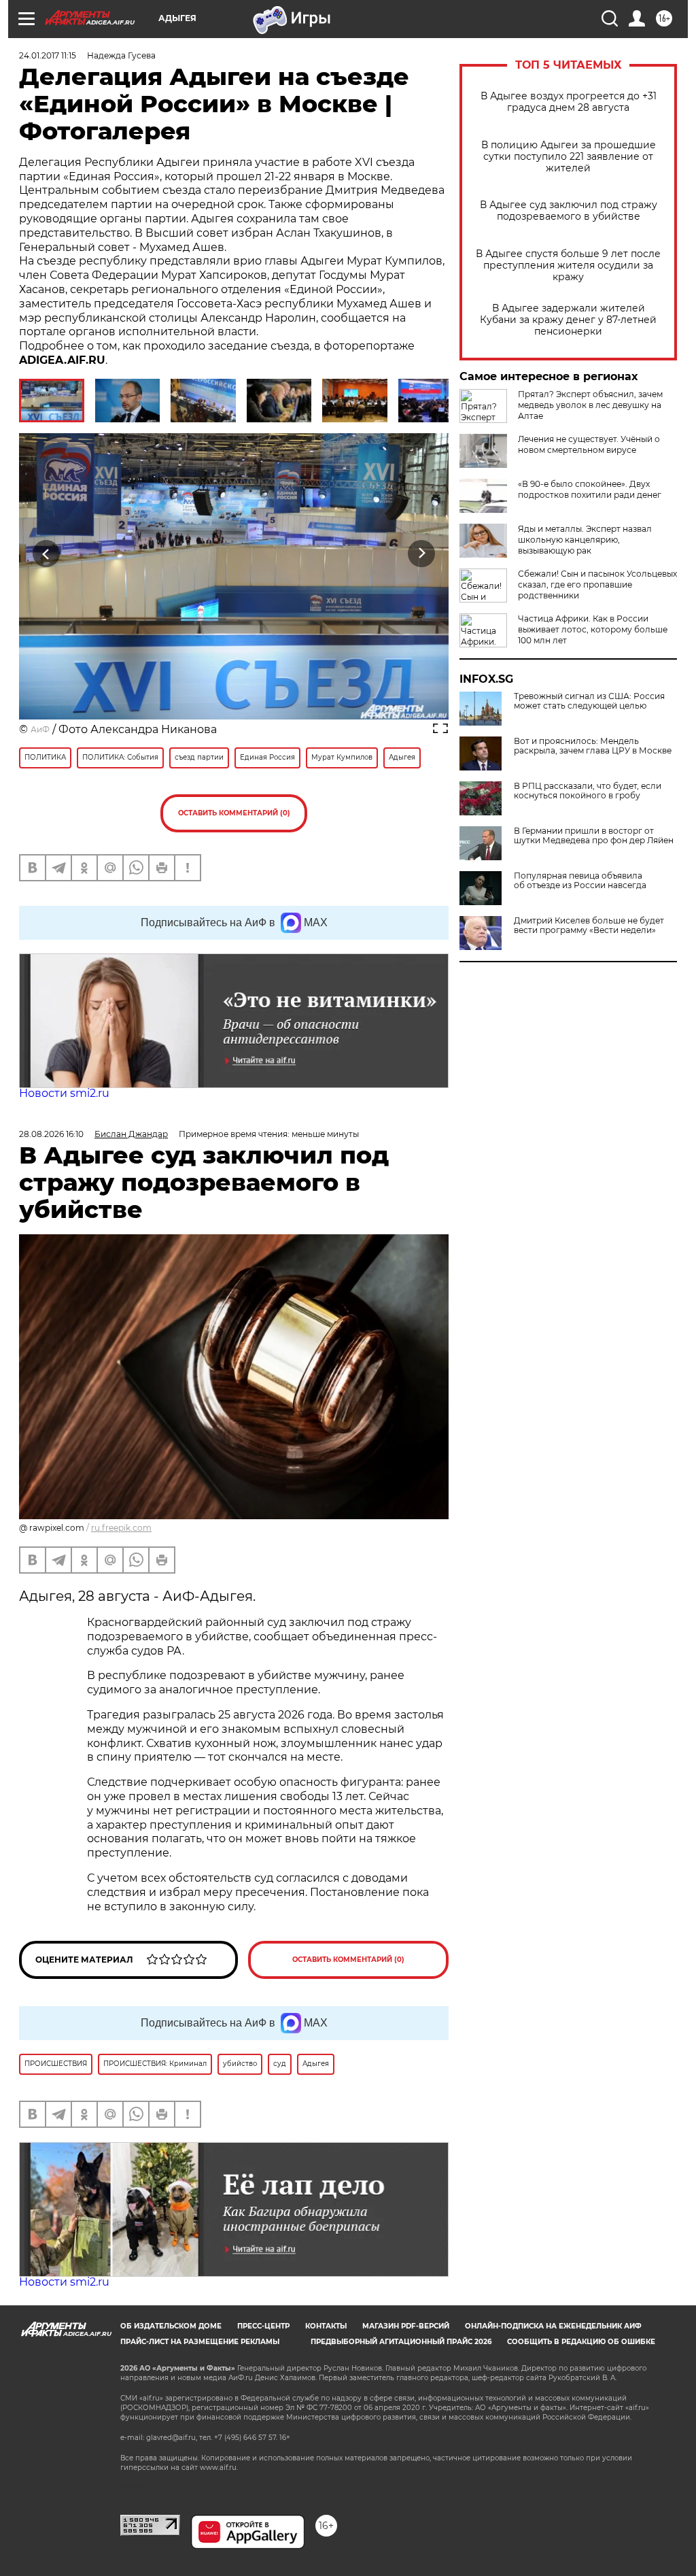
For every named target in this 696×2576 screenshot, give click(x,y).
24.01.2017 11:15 (48, 55)
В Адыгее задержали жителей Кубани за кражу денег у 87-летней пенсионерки (568, 320)
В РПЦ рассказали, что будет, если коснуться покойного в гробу (588, 791)
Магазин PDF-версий (406, 2326)
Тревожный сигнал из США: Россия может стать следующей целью (589, 701)
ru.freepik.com (121, 1528)
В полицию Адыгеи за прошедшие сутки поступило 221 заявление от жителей (569, 157)
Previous (47, 553)
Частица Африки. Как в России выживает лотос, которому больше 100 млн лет (593, 629)
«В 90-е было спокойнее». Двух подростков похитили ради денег (590, 489)
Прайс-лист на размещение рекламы (200, 2342)
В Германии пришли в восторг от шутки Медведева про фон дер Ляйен (594, 836)
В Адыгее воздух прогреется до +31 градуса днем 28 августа (569, 102)
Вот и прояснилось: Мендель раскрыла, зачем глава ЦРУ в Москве (593, 746)
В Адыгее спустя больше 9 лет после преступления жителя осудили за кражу (568, 266)
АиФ (40, 729)
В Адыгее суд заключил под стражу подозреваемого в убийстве (569, 211)
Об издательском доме (171, 2326)
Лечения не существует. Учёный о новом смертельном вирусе (589, 444)
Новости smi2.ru (64, 1093)
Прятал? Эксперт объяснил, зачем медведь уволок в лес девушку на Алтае (590, 405)
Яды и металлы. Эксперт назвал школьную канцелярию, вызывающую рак (585, 540)
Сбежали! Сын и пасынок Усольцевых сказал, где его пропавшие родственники (597, 584)
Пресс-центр (263, 2326)
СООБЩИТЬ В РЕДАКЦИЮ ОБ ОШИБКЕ (581, 2342)
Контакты (326, 2326)
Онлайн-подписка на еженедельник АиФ (553, 2326)
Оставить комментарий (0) (234, 813)
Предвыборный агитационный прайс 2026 (401, 2342)
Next (422, 553)
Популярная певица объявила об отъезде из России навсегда (580, 881)
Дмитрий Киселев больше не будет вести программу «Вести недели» (589, 926)
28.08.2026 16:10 (51, 1134)
